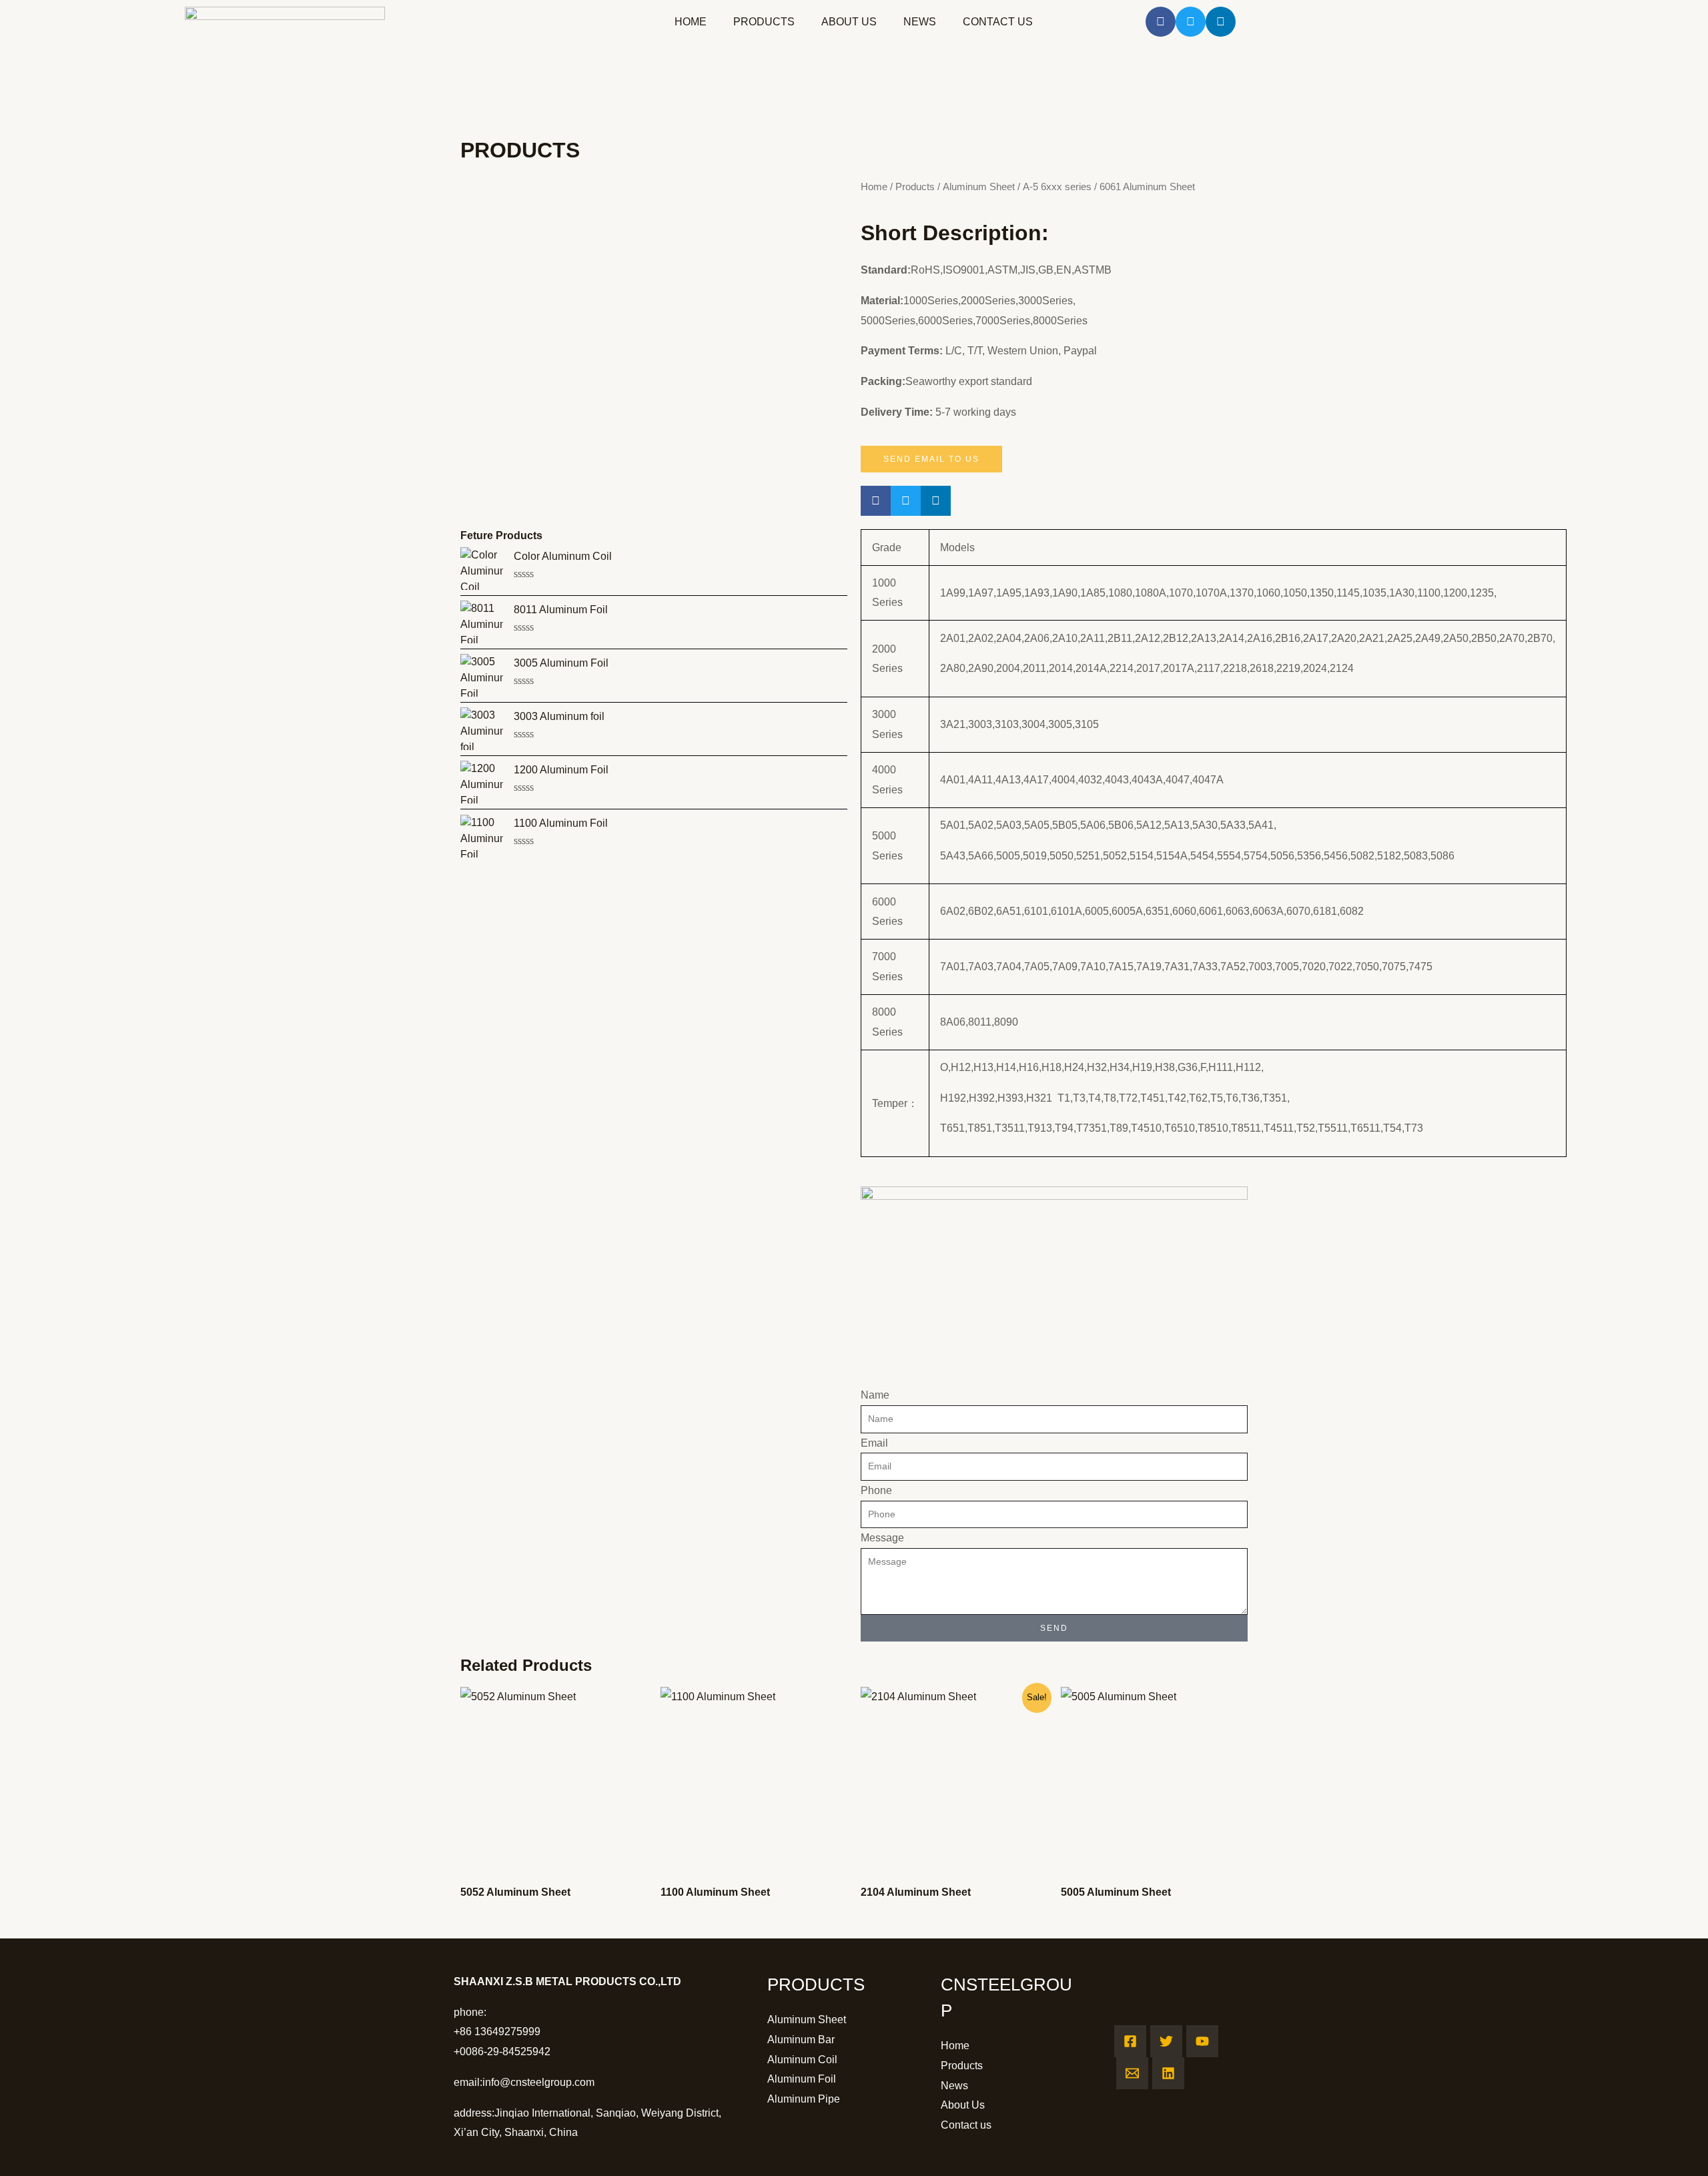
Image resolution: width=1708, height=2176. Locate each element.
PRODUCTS (764, 22)
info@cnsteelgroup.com (538, 2082)
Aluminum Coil (802, 2060)
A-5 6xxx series (1057, 187)
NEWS (920, 22)
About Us (963, 2105)
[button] (1161, 22)
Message (882, 1538)
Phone (876, 1490)
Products (915, 187)
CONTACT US (998, 22)
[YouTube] (1202, 2041)
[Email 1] (1132, 2073)
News (954, 2086)
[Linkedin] (1168, 2073)
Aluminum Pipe (804, 2099)
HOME (691, 22)
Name (875, 1395)
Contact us (966, 2125)
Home (874, 187)
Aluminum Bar (801, 2040)
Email (874, 1443)
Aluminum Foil (802, 2079)
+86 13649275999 (497, 2032)
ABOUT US (849, 22)
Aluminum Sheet (979, 187)
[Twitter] (1166, 2041)
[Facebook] (1130, 2041)
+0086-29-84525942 (502, 2052)
